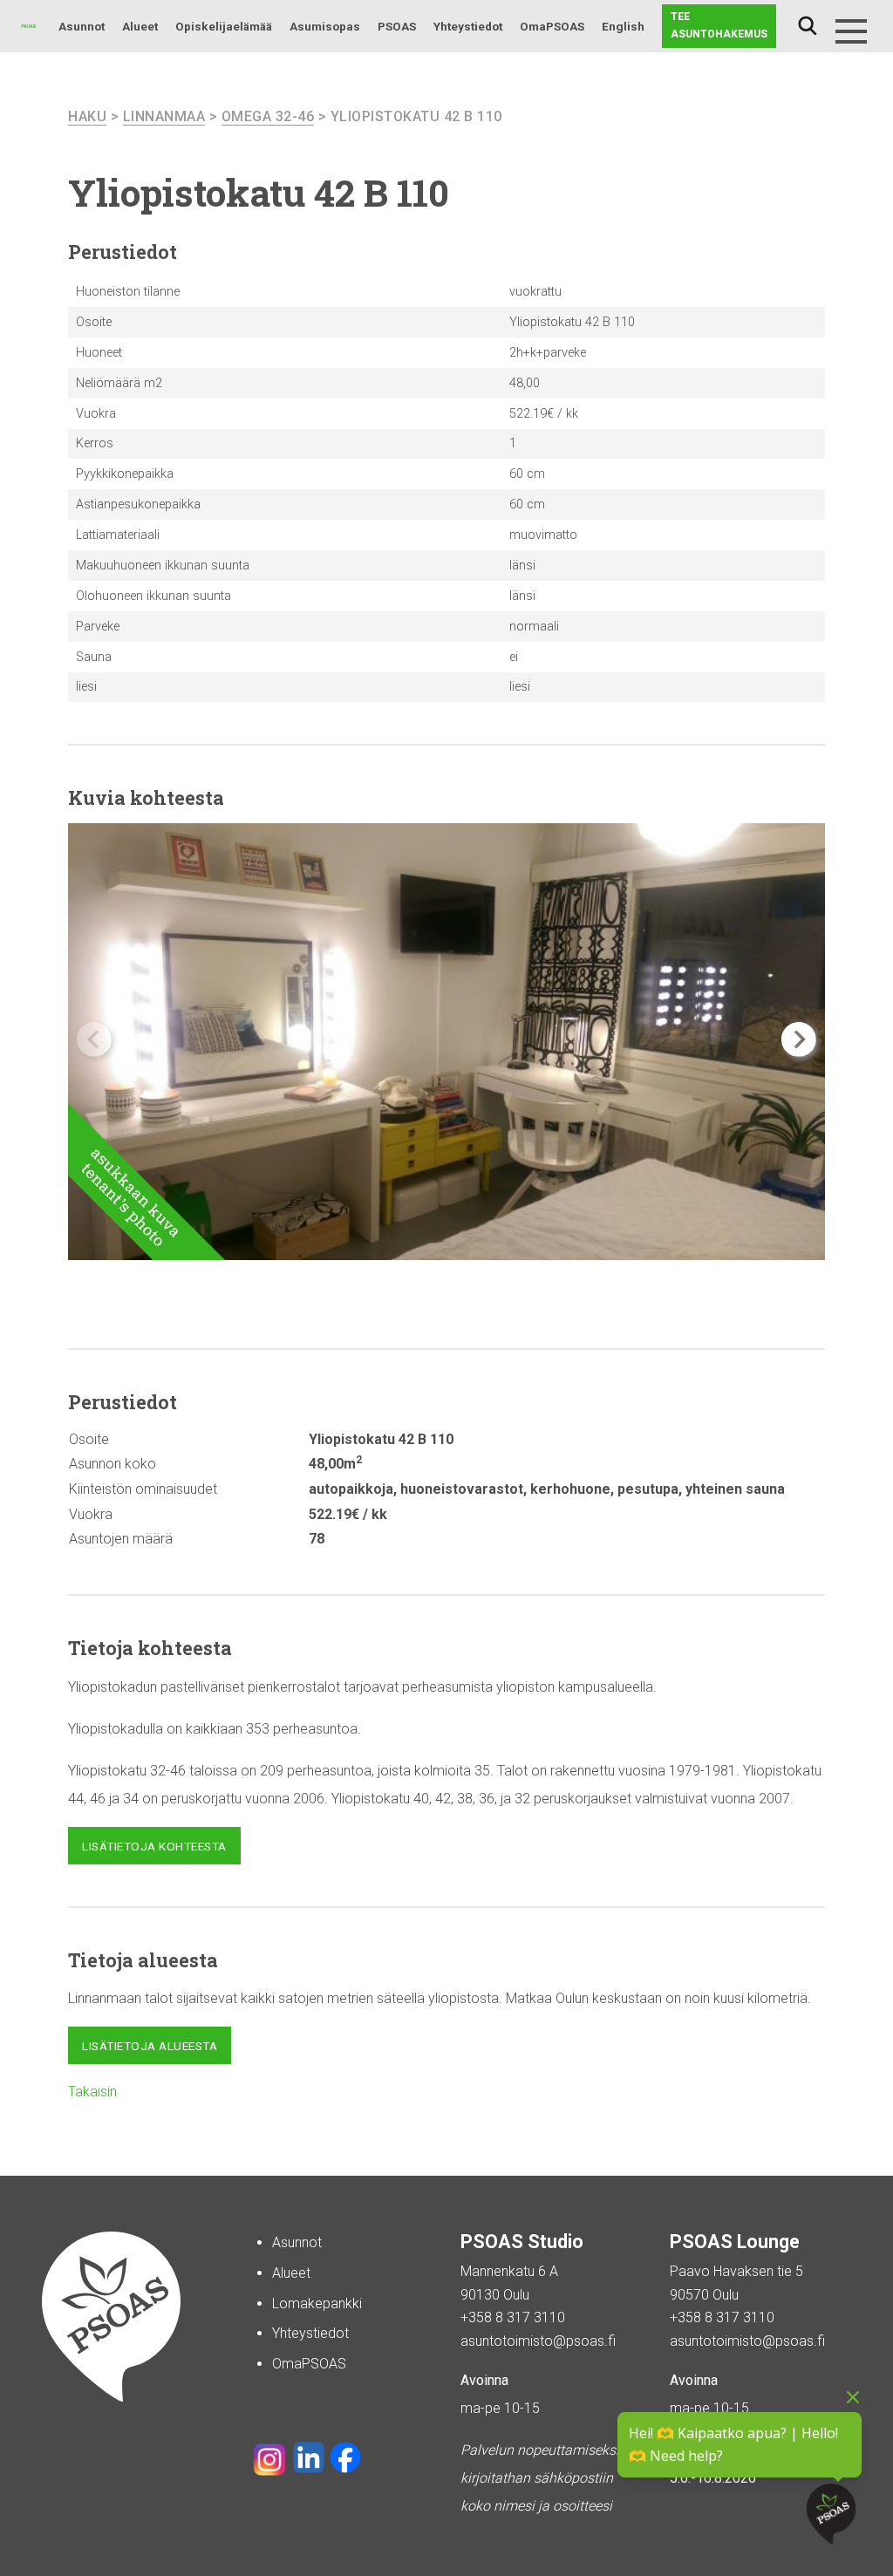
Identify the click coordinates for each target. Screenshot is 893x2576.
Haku (808, 26)
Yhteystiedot (468, 26)
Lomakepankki (317, 2303)
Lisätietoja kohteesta (154, 1846)
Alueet (140, 26)
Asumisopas (325, 26)
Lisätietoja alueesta (150, 2046)
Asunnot (82, 26)
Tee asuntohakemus (719, 25)
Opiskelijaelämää (224, 26)
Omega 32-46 (268, 116)
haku (87, 116)
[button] (799, 1039)
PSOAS (397, 26)
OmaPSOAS (552, 26)
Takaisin (92, 2092)
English (623, 26)
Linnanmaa (164, 116)
